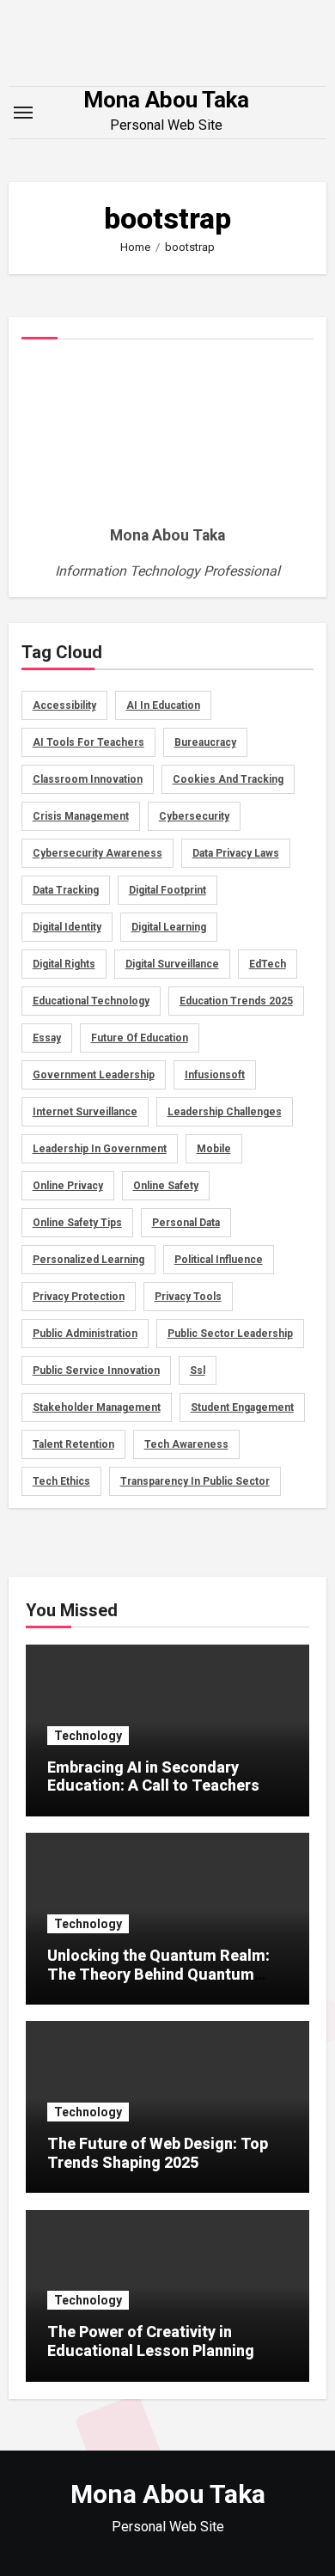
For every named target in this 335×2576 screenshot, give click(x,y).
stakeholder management (97, 1407)
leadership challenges (225, 1112)
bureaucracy (205, 742)
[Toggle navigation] (23, 113)
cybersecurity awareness (97, 853)
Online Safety (166, 1186)
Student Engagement (242, 1407)
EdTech (268, 964)
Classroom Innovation (88, 779)
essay (47, 1038)
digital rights (64, 964)
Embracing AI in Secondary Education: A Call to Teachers (153, 1776)
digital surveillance (172, 964)
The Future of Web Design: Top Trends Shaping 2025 (158, 2153)
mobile (214, 1149)
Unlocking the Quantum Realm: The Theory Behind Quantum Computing (158, 1974)
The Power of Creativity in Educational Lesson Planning (151, 2341)
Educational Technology (91, 1001)
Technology (88, 1736)
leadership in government (100, 1149)
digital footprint (167, 890)
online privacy (68, 1186)
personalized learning (88, 1260)
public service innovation (96, 1370)
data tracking (66, 890)
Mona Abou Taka (166, 100)
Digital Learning (169, 927)
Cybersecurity (194, 816)
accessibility (64, 705)
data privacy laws (236, 853)
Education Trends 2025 (236, 1001)
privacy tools (188, 1297)
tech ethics (61, 1481)
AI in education (163, 705)
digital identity (67, 927)
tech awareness (186, 1444)
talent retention (73, 1444)
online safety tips (77, 1223)
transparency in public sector (195, 1481)
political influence (219, 1260)
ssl (198, 1370)
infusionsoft (215, 1075)
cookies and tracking (228, 779)
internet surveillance (85, 1112)
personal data (186, 1223)
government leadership (94, 1075)
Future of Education (140, 1038)
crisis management (81, 816)
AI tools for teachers (88, 742)
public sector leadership (230, 1334)
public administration (85, 1334)
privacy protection (79, 1297)
